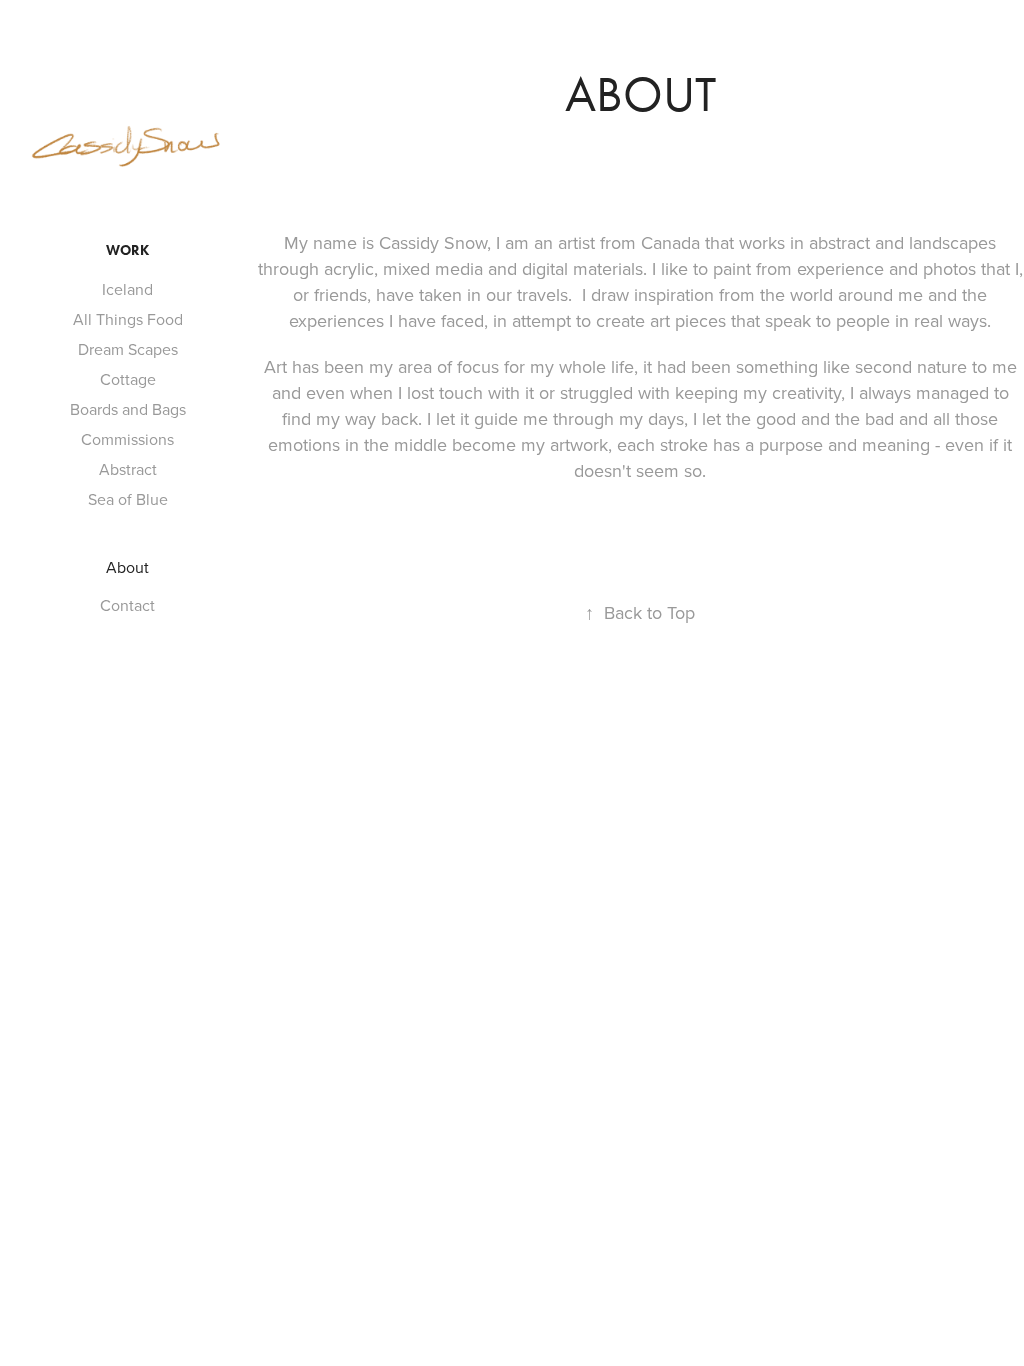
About (127, 567)
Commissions (127, 439)
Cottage (128, 379)
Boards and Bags (128, 409)
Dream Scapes (128, 349)
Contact (127, 605)
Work (127, 250)
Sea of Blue (128, 499)
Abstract (128, 469)
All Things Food (128, 319)
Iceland (127, 289)
